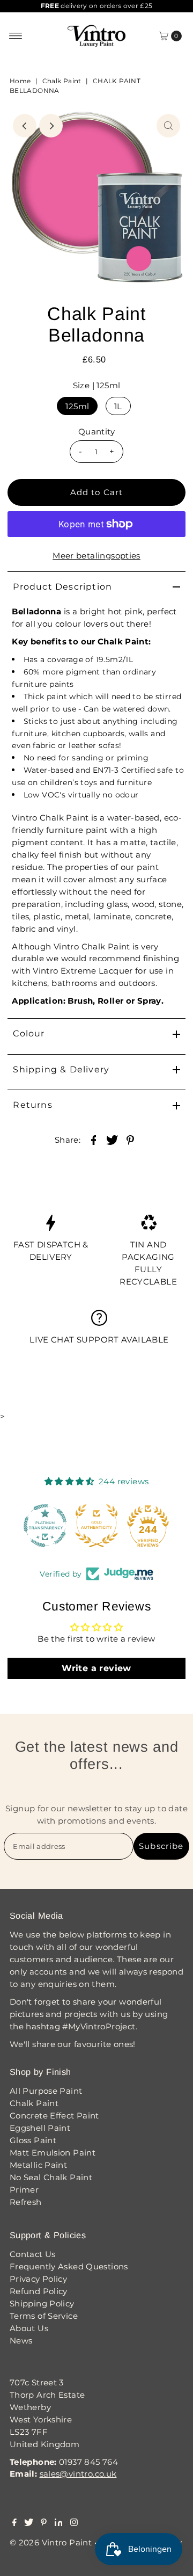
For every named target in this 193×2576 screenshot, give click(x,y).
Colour (29, 1033)
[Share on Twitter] (112, 1140)
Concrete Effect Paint (54, 2116)
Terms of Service (44, 2316)
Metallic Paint (38, 2165)
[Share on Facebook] (93, 1140)
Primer (24, 2190)
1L (118, 406)
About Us (29, 2328)
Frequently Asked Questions (69, 2266)
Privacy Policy (38, 2279)
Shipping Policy (42, 2303)
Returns (32, 1105)
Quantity (96, 431)
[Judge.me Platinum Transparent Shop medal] (45, 1526)
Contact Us (33, 2254)
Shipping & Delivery (61, 1069)
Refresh (26, 2202)
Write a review (96, 1668)
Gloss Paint (33, 2140)
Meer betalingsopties (96, 556)
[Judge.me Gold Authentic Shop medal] (96, 1526)
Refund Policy (39, 2291)
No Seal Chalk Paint (51, 2177)
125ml (77, 406)
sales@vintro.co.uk (78, 2474)
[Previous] (25, 126)
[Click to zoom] (168, 126)
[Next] (51, 126)
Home (20, 81)
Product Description (62, 587)
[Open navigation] (16, 36)
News (21, 2341)
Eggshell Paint (40, 2128)
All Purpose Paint (46, 2091)
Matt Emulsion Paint (53, 2153)
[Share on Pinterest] (130, 1140)
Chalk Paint (62, 81)
